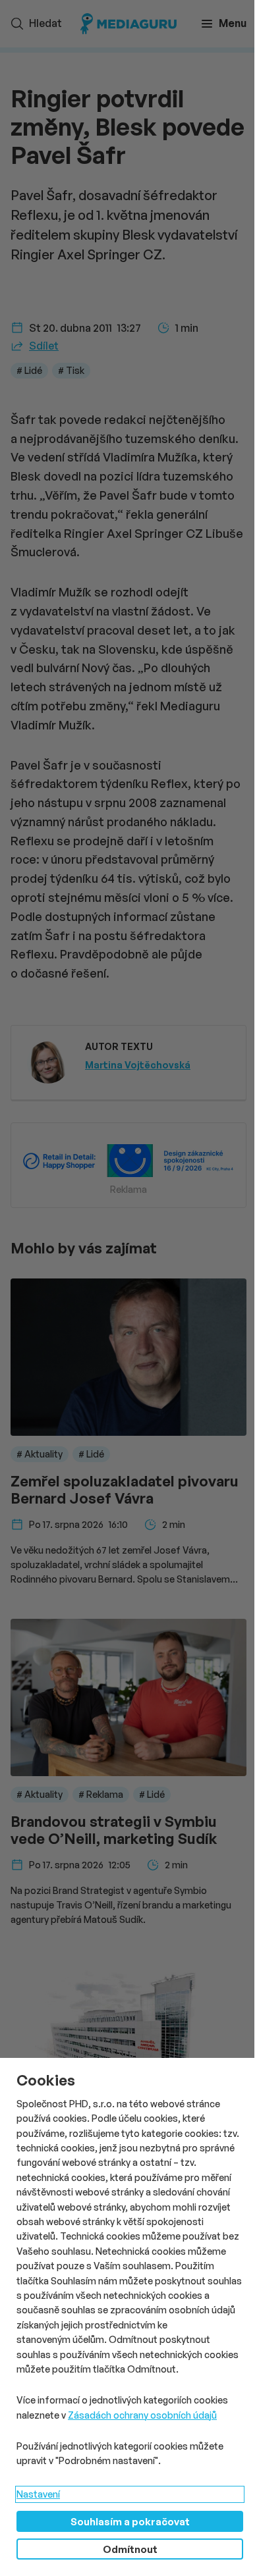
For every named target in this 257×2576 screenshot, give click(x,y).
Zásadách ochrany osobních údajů (142, 2415)
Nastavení (38, 2494)
